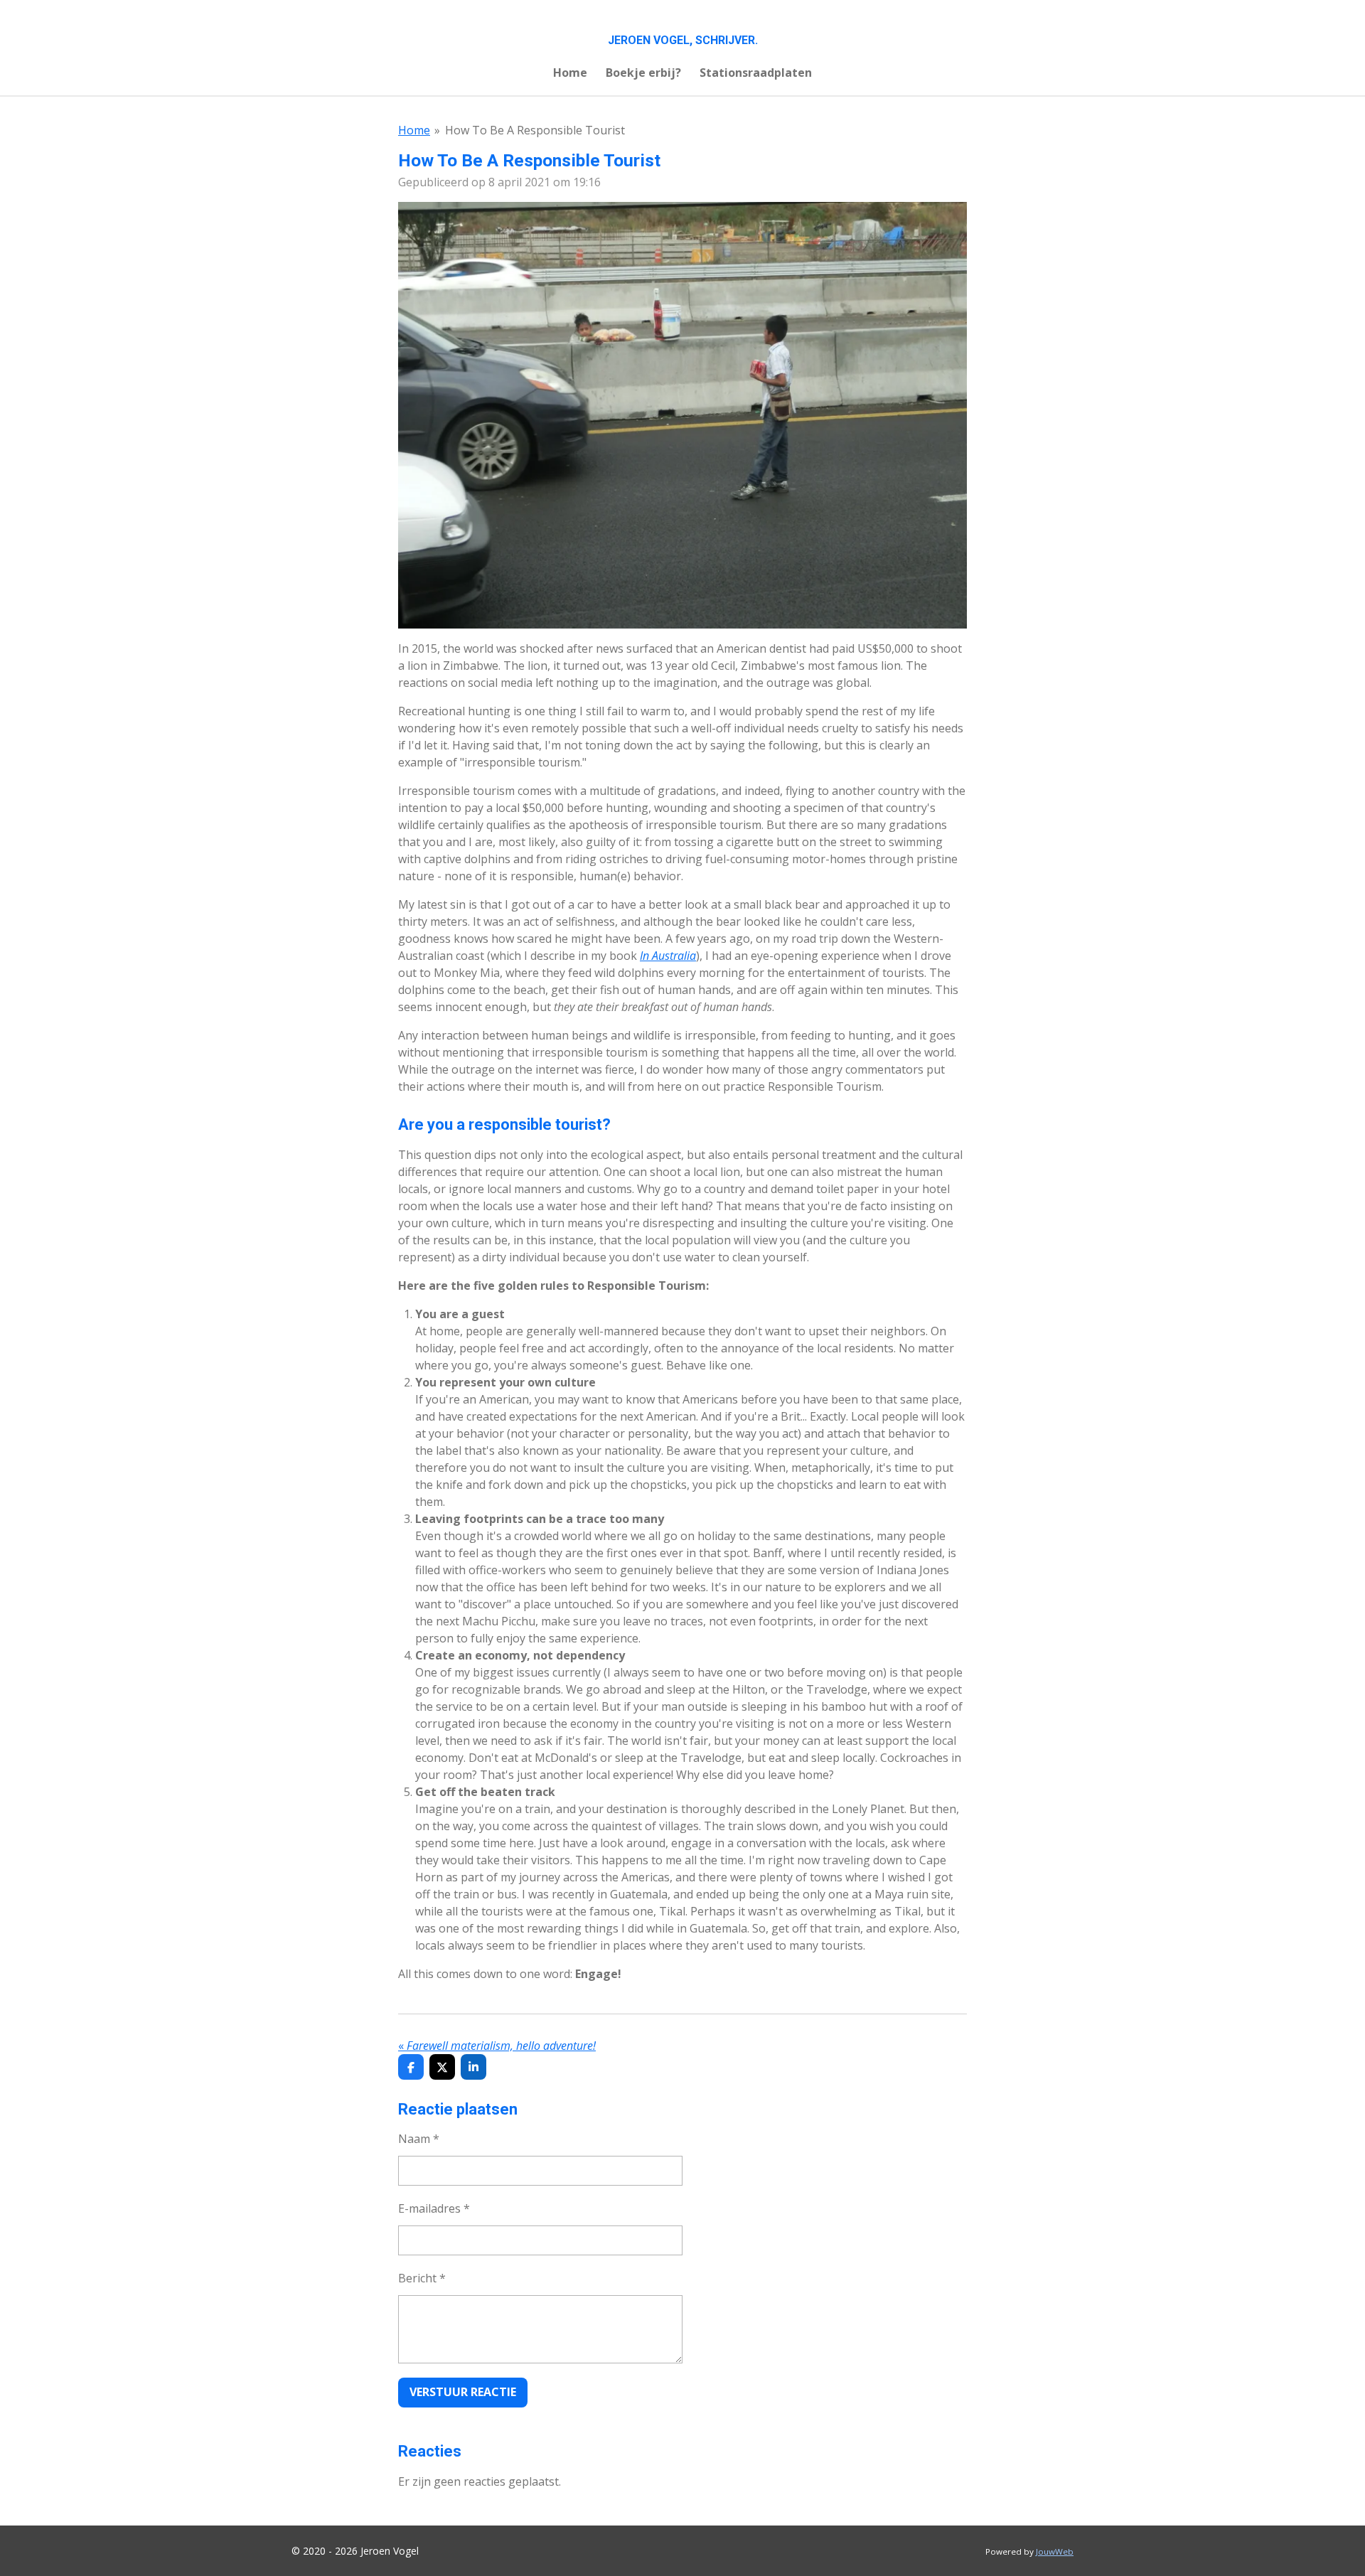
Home (414, 130)
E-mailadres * (434, 2208)
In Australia (668, 956)
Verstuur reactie (463, 2392)
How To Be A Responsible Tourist (535, 130)
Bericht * (422, 2278)
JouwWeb (1055, 2551)
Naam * (419, 2139)
